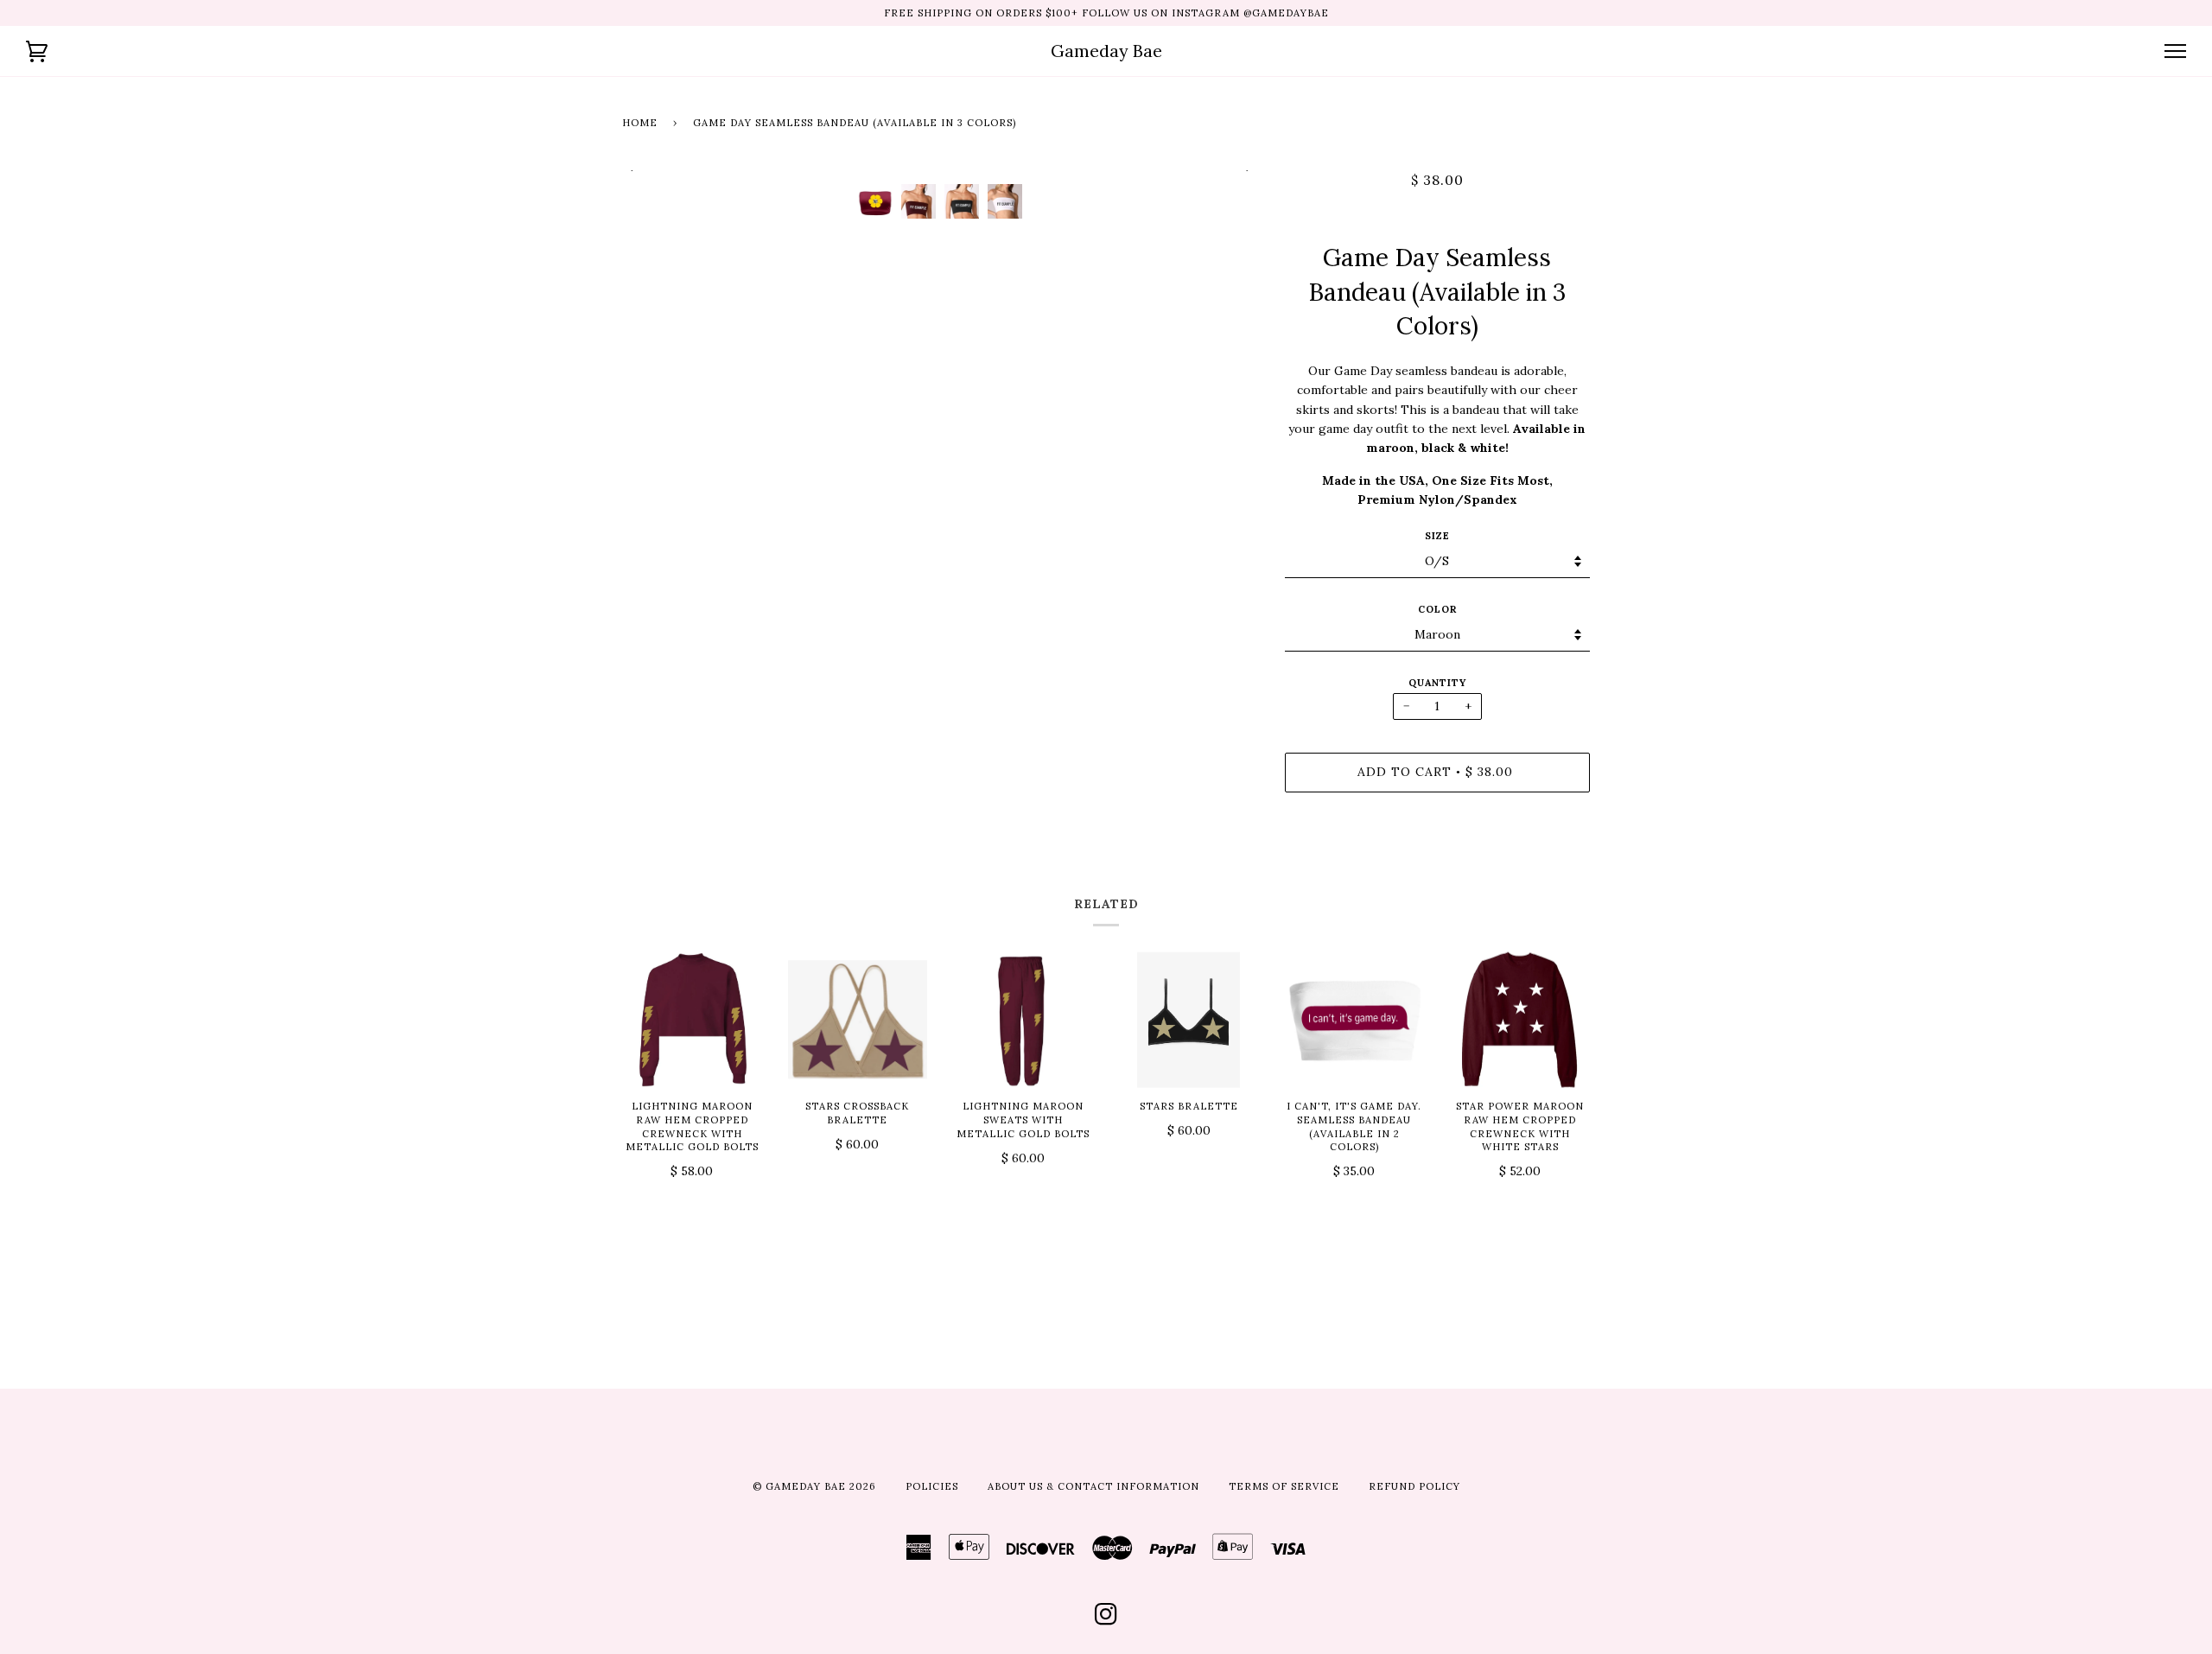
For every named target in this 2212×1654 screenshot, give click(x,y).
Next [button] (1227, 170)
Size (1437, 536)
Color (1437, 609)
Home (640, 123)
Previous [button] (652, 170)
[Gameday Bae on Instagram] (1106, 1619)
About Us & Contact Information (1093, 1486)
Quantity (1437, 683)
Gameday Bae (1106, 51)
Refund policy (1414, 1486)
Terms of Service (1284, 1486)
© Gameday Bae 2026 (814, 1486)
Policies (932, 1486)
